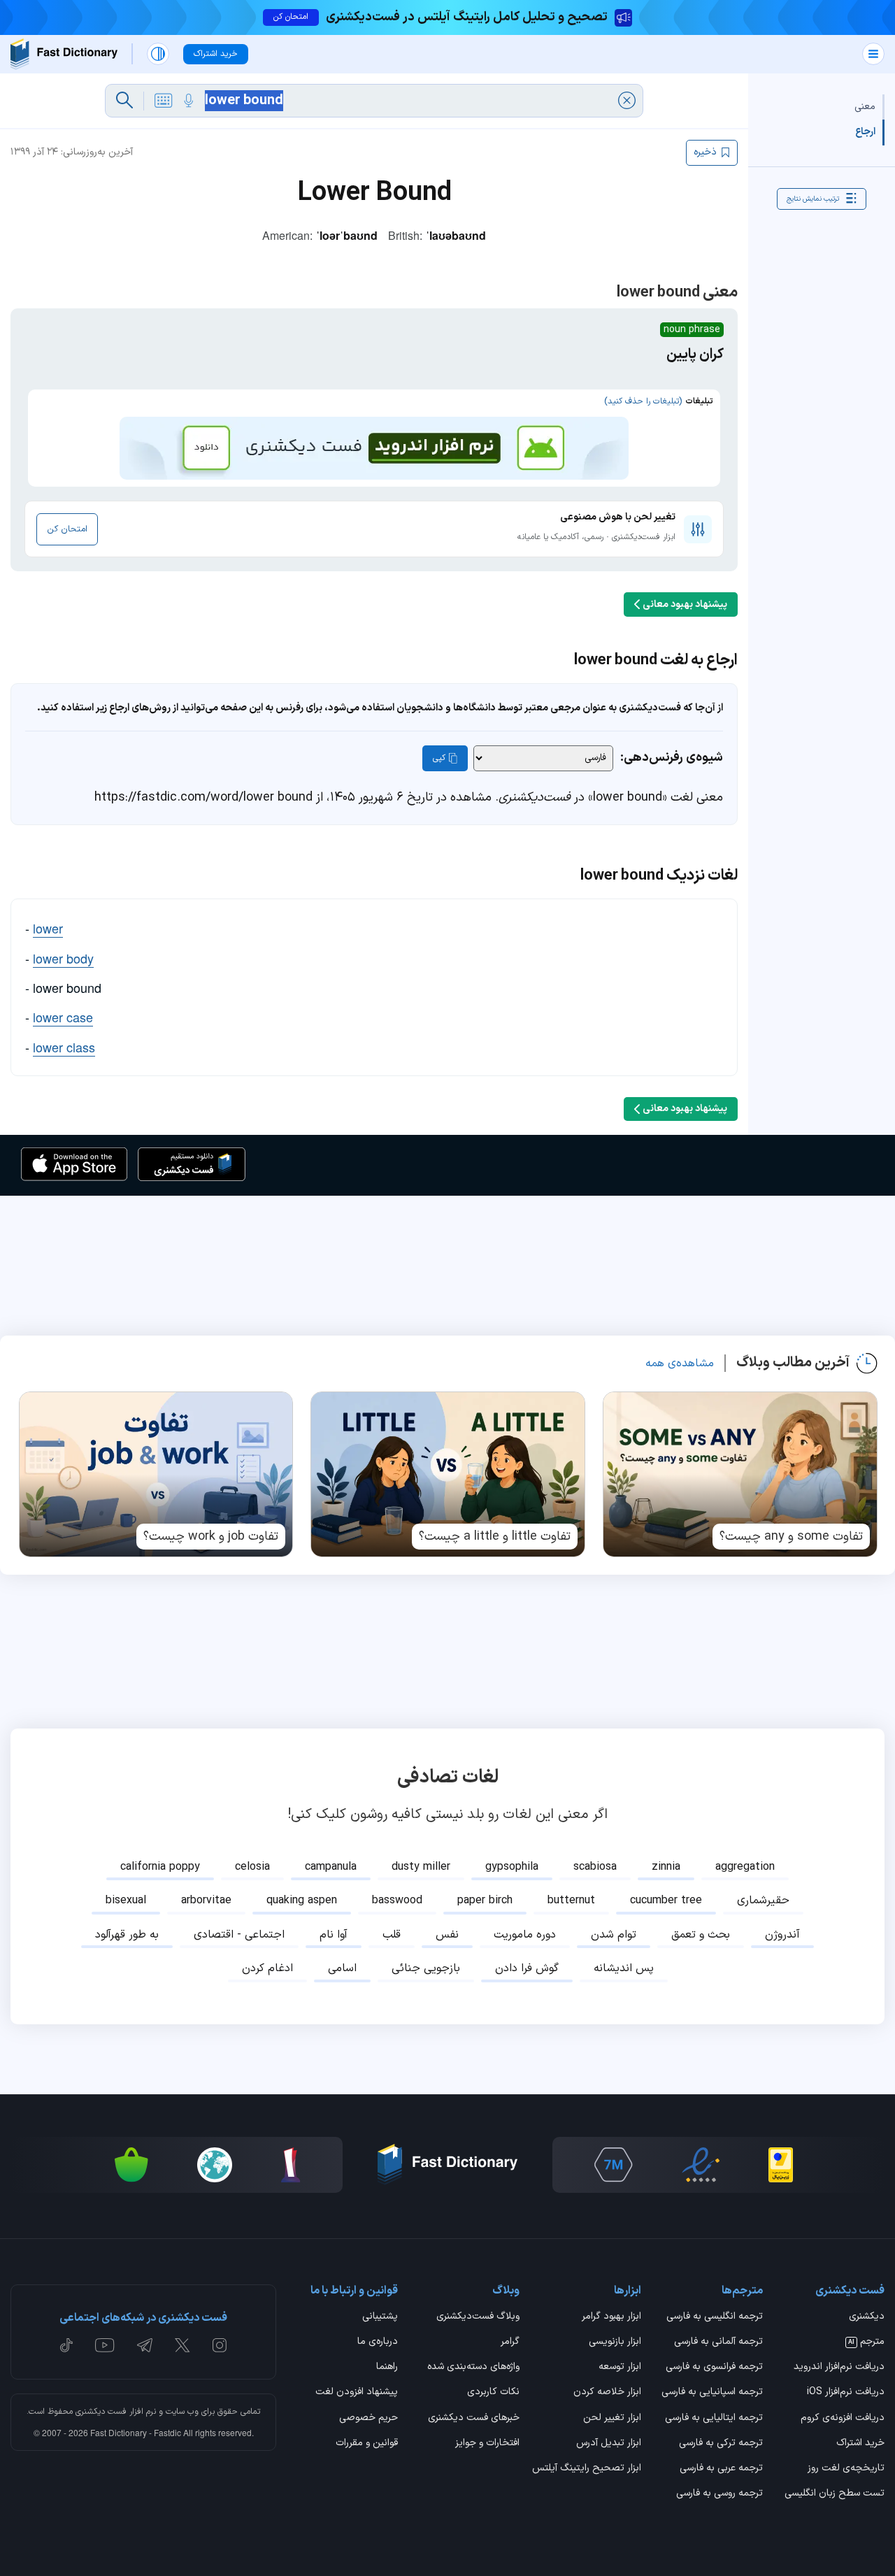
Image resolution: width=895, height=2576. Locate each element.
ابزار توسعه (620, 2368)
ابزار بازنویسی (615, 2342)
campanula (331, 1867)
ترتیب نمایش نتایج (813, 198)
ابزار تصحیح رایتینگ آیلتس (587, 2469)
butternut (571, 1901)
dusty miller (421, 1867)
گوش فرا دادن (527, 1968)
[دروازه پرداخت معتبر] (781, 2165)
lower (48, 928)
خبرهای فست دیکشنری (474, 2419)
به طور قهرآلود (127, 1935)
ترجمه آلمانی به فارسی (718, 2342)
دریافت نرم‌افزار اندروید (839, 2368)
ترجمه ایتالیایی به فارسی (714, 2419)
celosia (252, 1867)
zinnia (666, 1867)
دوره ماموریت (525, 1935)
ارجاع (865, 132)
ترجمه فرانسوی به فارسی (714, 2368)
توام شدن (614, 1935)
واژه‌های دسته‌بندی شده (473, 2368)
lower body (63, 958)
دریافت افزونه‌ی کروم (843, 2419)
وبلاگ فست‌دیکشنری (478, 2317)
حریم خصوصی (368, 2419)
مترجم (866, 2342)
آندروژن (782, 1935)
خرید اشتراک (860, 2444)
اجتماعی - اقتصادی (239, 1935)
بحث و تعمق (701, 1935)
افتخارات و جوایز (487, 2444)
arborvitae (206, 1901)
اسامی (342, 1968)
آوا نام (334, 1935)
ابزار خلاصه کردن (607, 2393)
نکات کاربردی (493, 2393)
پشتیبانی (380, 2317)
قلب (392, 1935)
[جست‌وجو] (124, 101)
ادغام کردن (267, 1968)
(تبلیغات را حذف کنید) (643, 401)
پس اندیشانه (624, 1968)
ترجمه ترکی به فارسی (721, 2444)
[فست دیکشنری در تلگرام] (145, 2345)
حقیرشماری (763, 1901)
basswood (397, 1901)
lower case (63, 1017)
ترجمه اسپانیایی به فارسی (712, 2393)
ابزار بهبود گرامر (611, 2317)
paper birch (485, 1901)
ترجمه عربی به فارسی (721, 2469)
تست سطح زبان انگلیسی (835, 2494)
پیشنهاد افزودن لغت (357, 2393)
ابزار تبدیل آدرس (609, 2444)
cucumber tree (666, 1901)
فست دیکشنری (101, 2412)
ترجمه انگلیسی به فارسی (715, 2317)
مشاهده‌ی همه (680, 1364)
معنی (865, 107)
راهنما (387, 2368)
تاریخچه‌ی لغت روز (846, 2469)
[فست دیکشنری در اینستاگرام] (220, 2345)
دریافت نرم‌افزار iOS (846, 2393)
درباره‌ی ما (378, 2342)
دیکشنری (867, 2317)
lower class (64, 1047)
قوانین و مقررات (367, 2444)
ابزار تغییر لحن (612, 2419)
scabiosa (595, 1867)
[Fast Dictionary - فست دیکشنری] (64, 54)
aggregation (745, 1867)
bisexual (126, 1901)
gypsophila (512, 1867)
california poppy (160, 1867)
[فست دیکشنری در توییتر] (182, 2345)
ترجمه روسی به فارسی (719, 2494)
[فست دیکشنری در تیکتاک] (66, 2345)
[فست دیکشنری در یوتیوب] (105, 2345)
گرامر (510, 2342)
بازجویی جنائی (426, 1968)
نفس (447, 1935)
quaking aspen (302, 1901)
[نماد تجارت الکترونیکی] (701, 2165)
